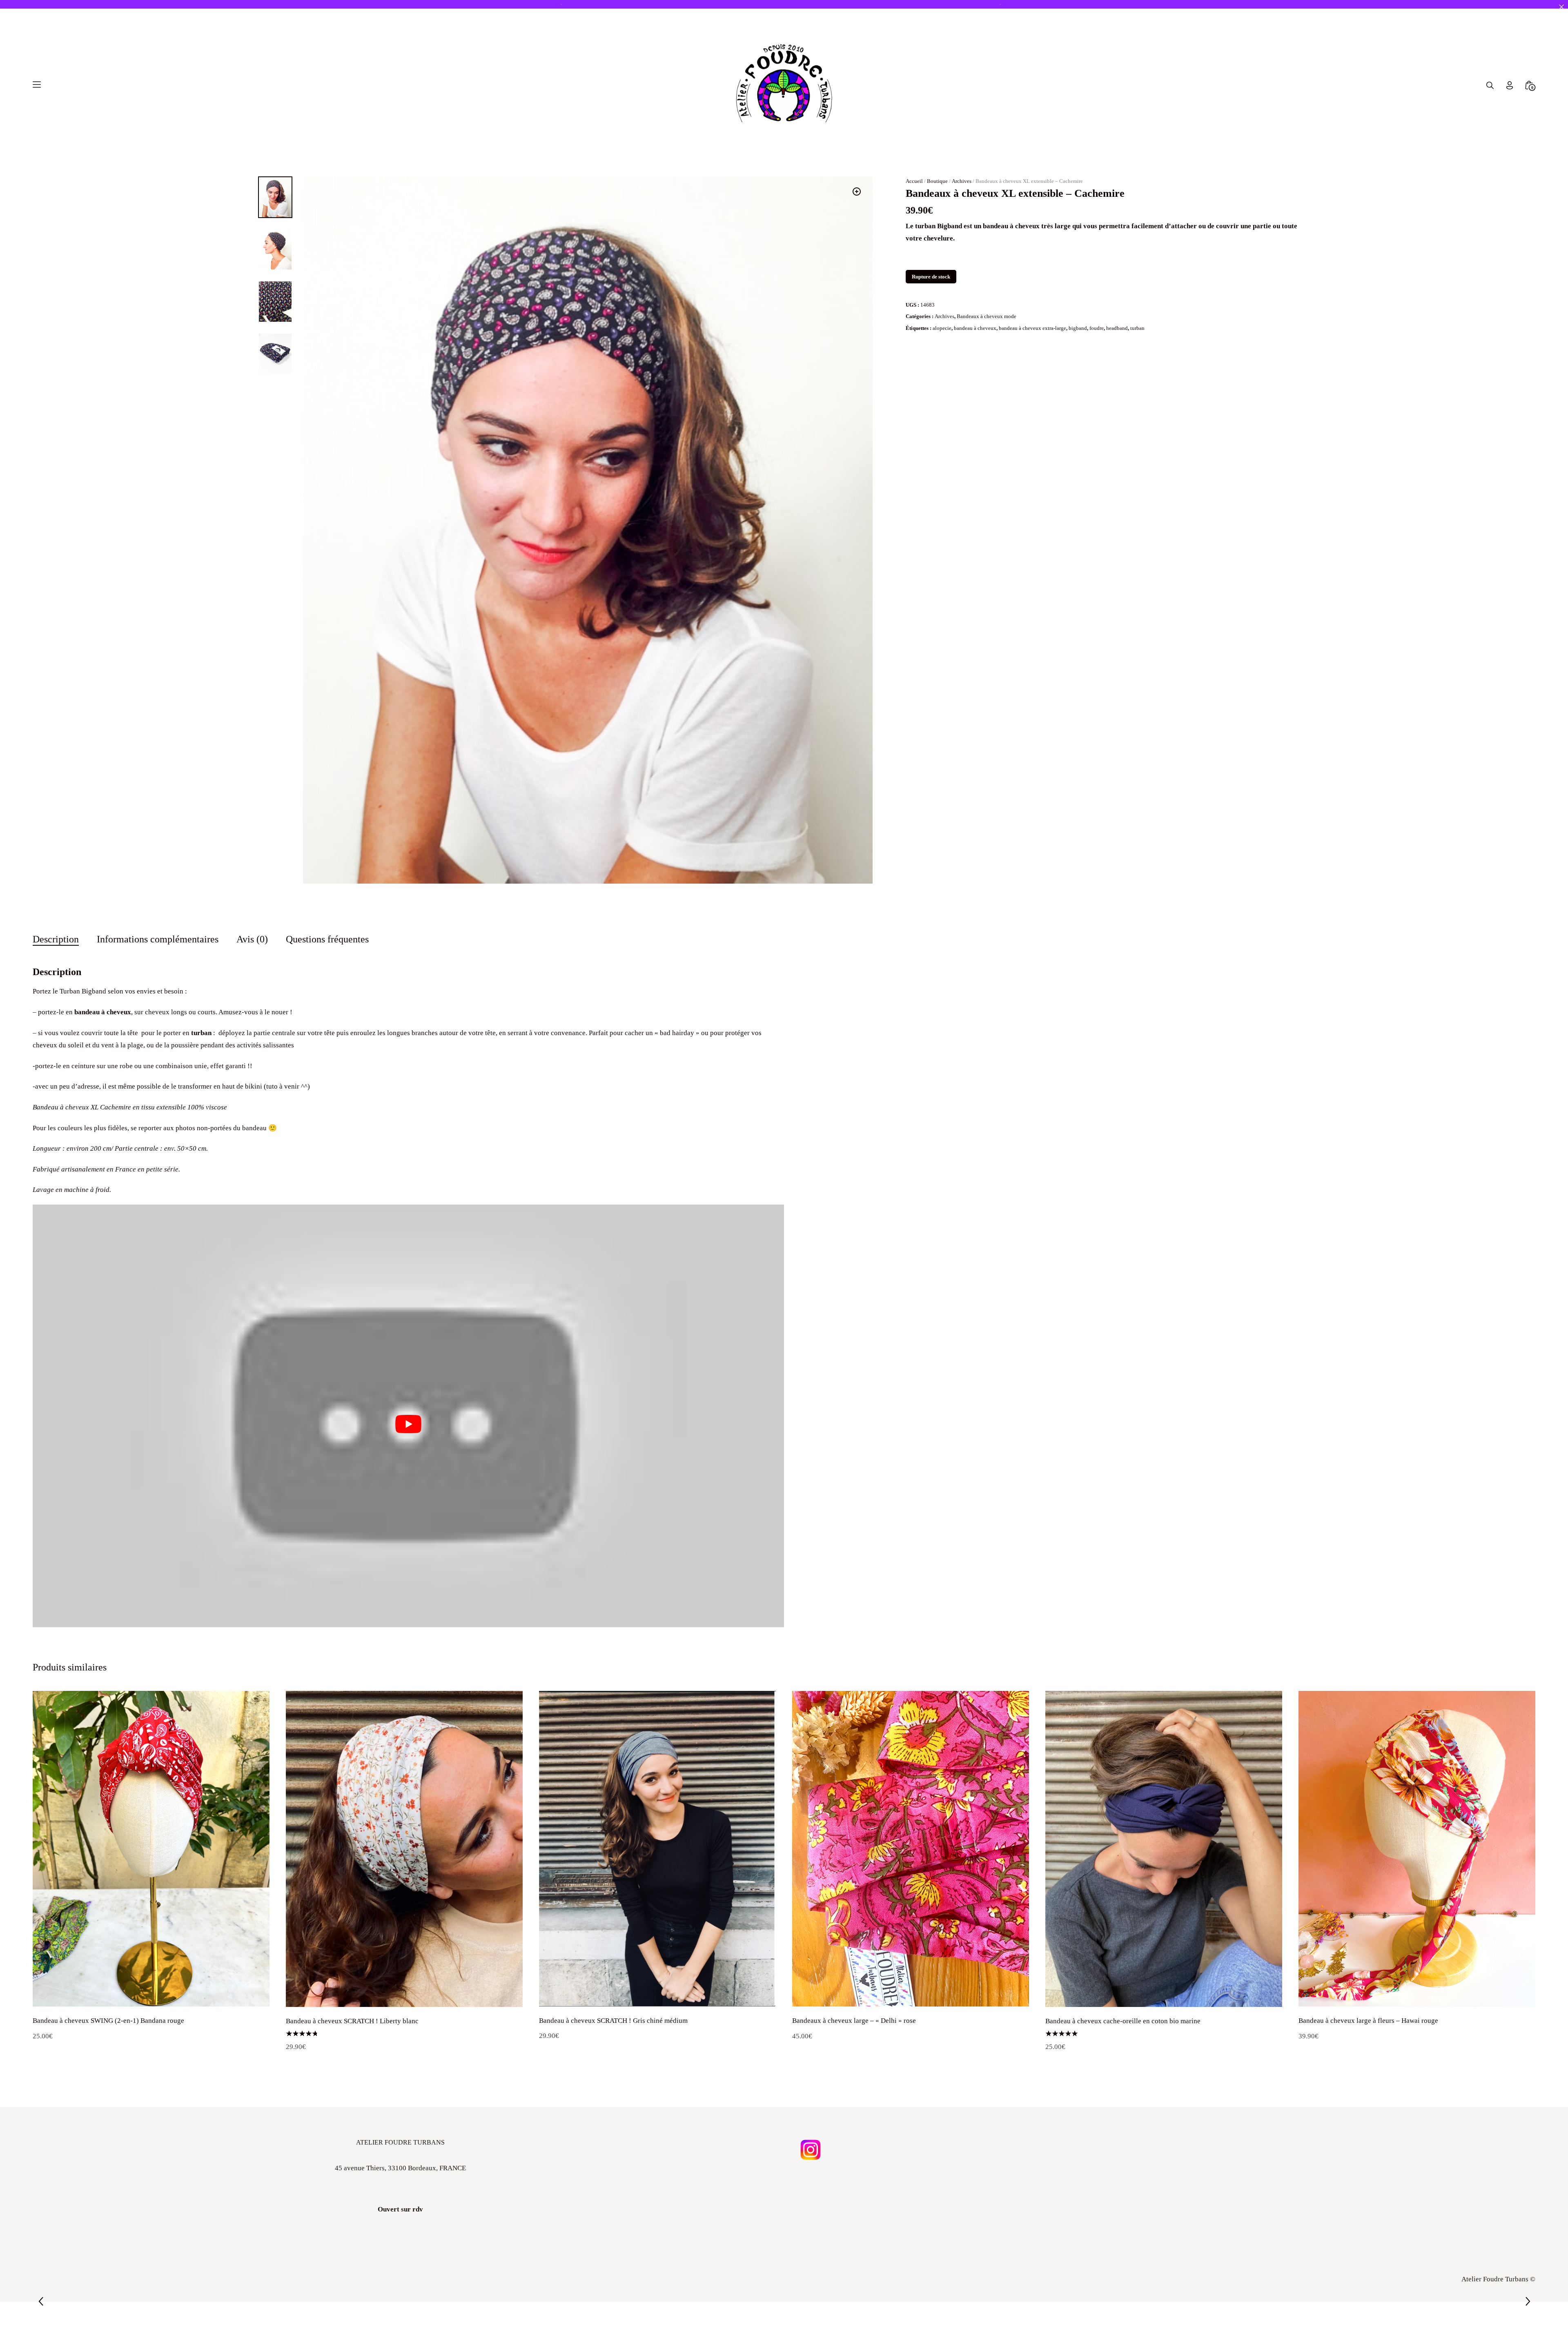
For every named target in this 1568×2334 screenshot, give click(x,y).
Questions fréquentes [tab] (327, 952)
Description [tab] (56, 952)
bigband (1078, 340)
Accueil (914, 193)
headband (1117, 340)
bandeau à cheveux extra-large (1032, 340)
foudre (1097, 340)
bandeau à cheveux (975, 340)
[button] (857, 204)
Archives (962, 193)
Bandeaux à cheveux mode (987, 329)
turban (1137, 340)
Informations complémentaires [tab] (158, 952)
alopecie (942, 340)
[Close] (1561, 7)
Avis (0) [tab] (252, 952)
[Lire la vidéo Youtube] (408, 1436)
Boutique (937, 193)
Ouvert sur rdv (400, 2222)
